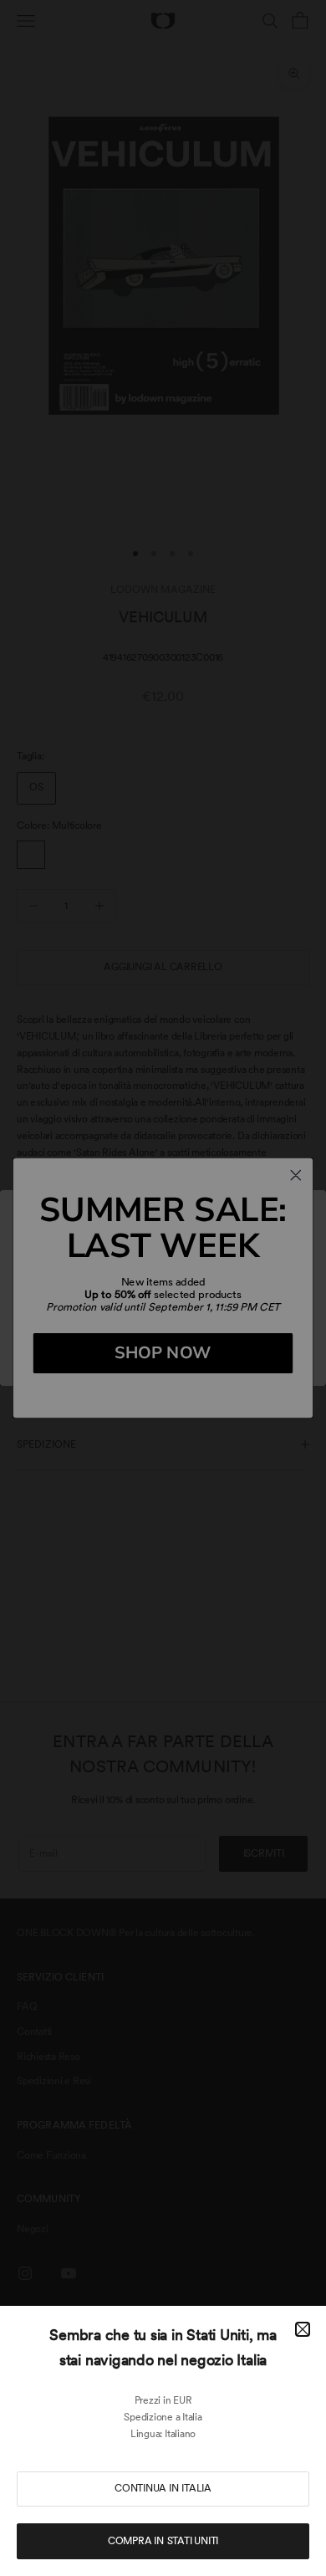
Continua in (163, 2488)
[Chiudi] (303, 2329)
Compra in (163, 2541)
